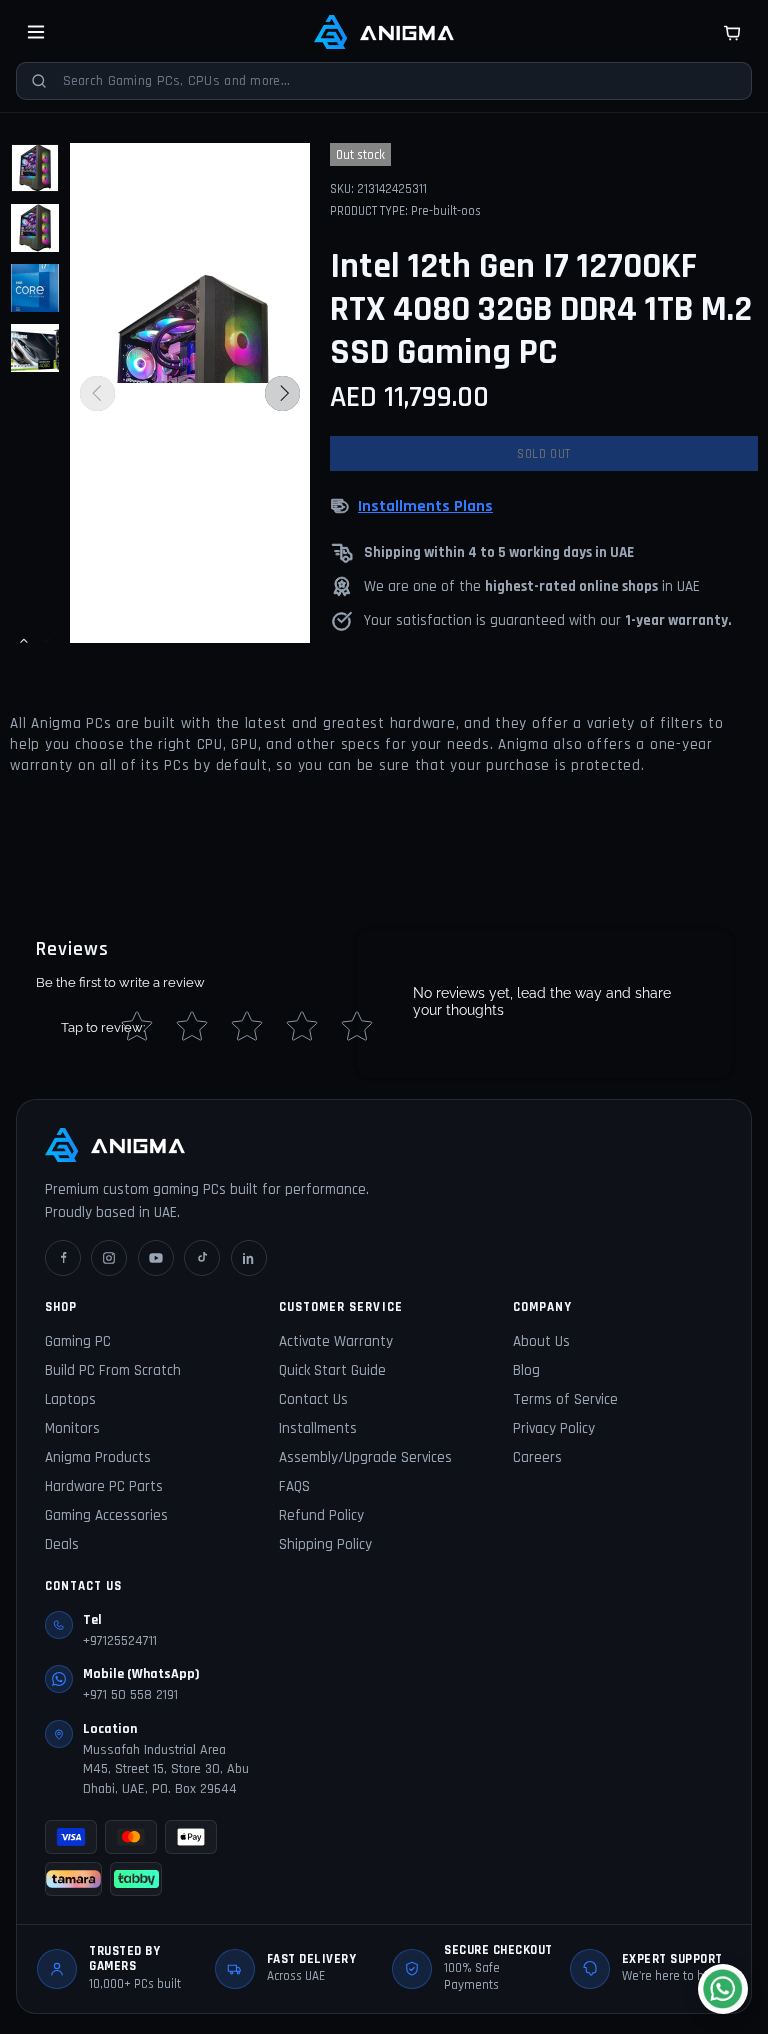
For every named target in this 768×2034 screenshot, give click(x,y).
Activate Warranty (336, 1341)
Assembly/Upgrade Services (365, 1457)
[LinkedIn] (249, 1258)
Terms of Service (565, 1399)
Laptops (70, 1399)
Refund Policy (321, 1515)
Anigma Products (98, 1457)
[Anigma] (384, 32)
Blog (526, 1370)
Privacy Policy (554, 1428)
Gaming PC (78, 1341)
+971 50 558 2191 (130, 1695)
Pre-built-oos (446, 211)
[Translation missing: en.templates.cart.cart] (732, 32)
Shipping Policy (325, 1544)
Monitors (72, 1428)
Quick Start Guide (332, 1370)
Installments (318, 1428)
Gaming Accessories (106, 1515)
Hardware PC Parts (104, 1486)
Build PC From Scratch (113, 1370)
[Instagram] (109, 1258)
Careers (537, 1457)
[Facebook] (63, 1258)
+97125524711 (120, 1641)
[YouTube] (156, 1258)
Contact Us (313, 1399)
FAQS (294, 1486)
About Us (541, 1341)
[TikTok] (202, 1258)
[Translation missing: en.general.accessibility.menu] (36, 32)
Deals (62, 1544)
